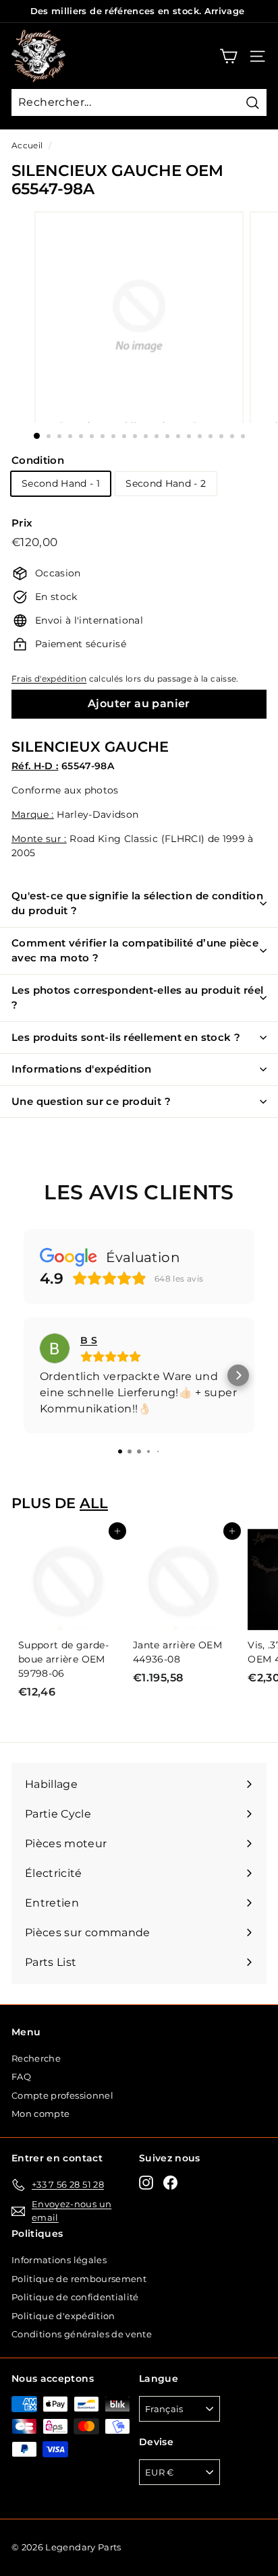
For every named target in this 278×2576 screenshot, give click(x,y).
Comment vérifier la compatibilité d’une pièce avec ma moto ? (135, 951)
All (94, 1503)
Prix (22, 523)
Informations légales (59, 2260)
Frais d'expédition (49, 679)
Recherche (36, 2058)
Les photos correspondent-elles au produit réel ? (137, 998)
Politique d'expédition (63, 2316)
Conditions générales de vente (82, 2334)
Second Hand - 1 (61, 483)
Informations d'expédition (81, 1069)
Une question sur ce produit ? (91, 1101)
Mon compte (41, 2114)
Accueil (27, 145)
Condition (38, 460)
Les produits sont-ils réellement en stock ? (126, 1037)
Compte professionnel (62, 2095)
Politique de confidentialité (75, 2297)
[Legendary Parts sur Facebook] (170, 2183)
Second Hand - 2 (166, 483)
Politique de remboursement (79, 2279)
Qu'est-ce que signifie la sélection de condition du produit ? (137, 903)
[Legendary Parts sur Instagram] (146, 2183)
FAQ (21, 2076)
